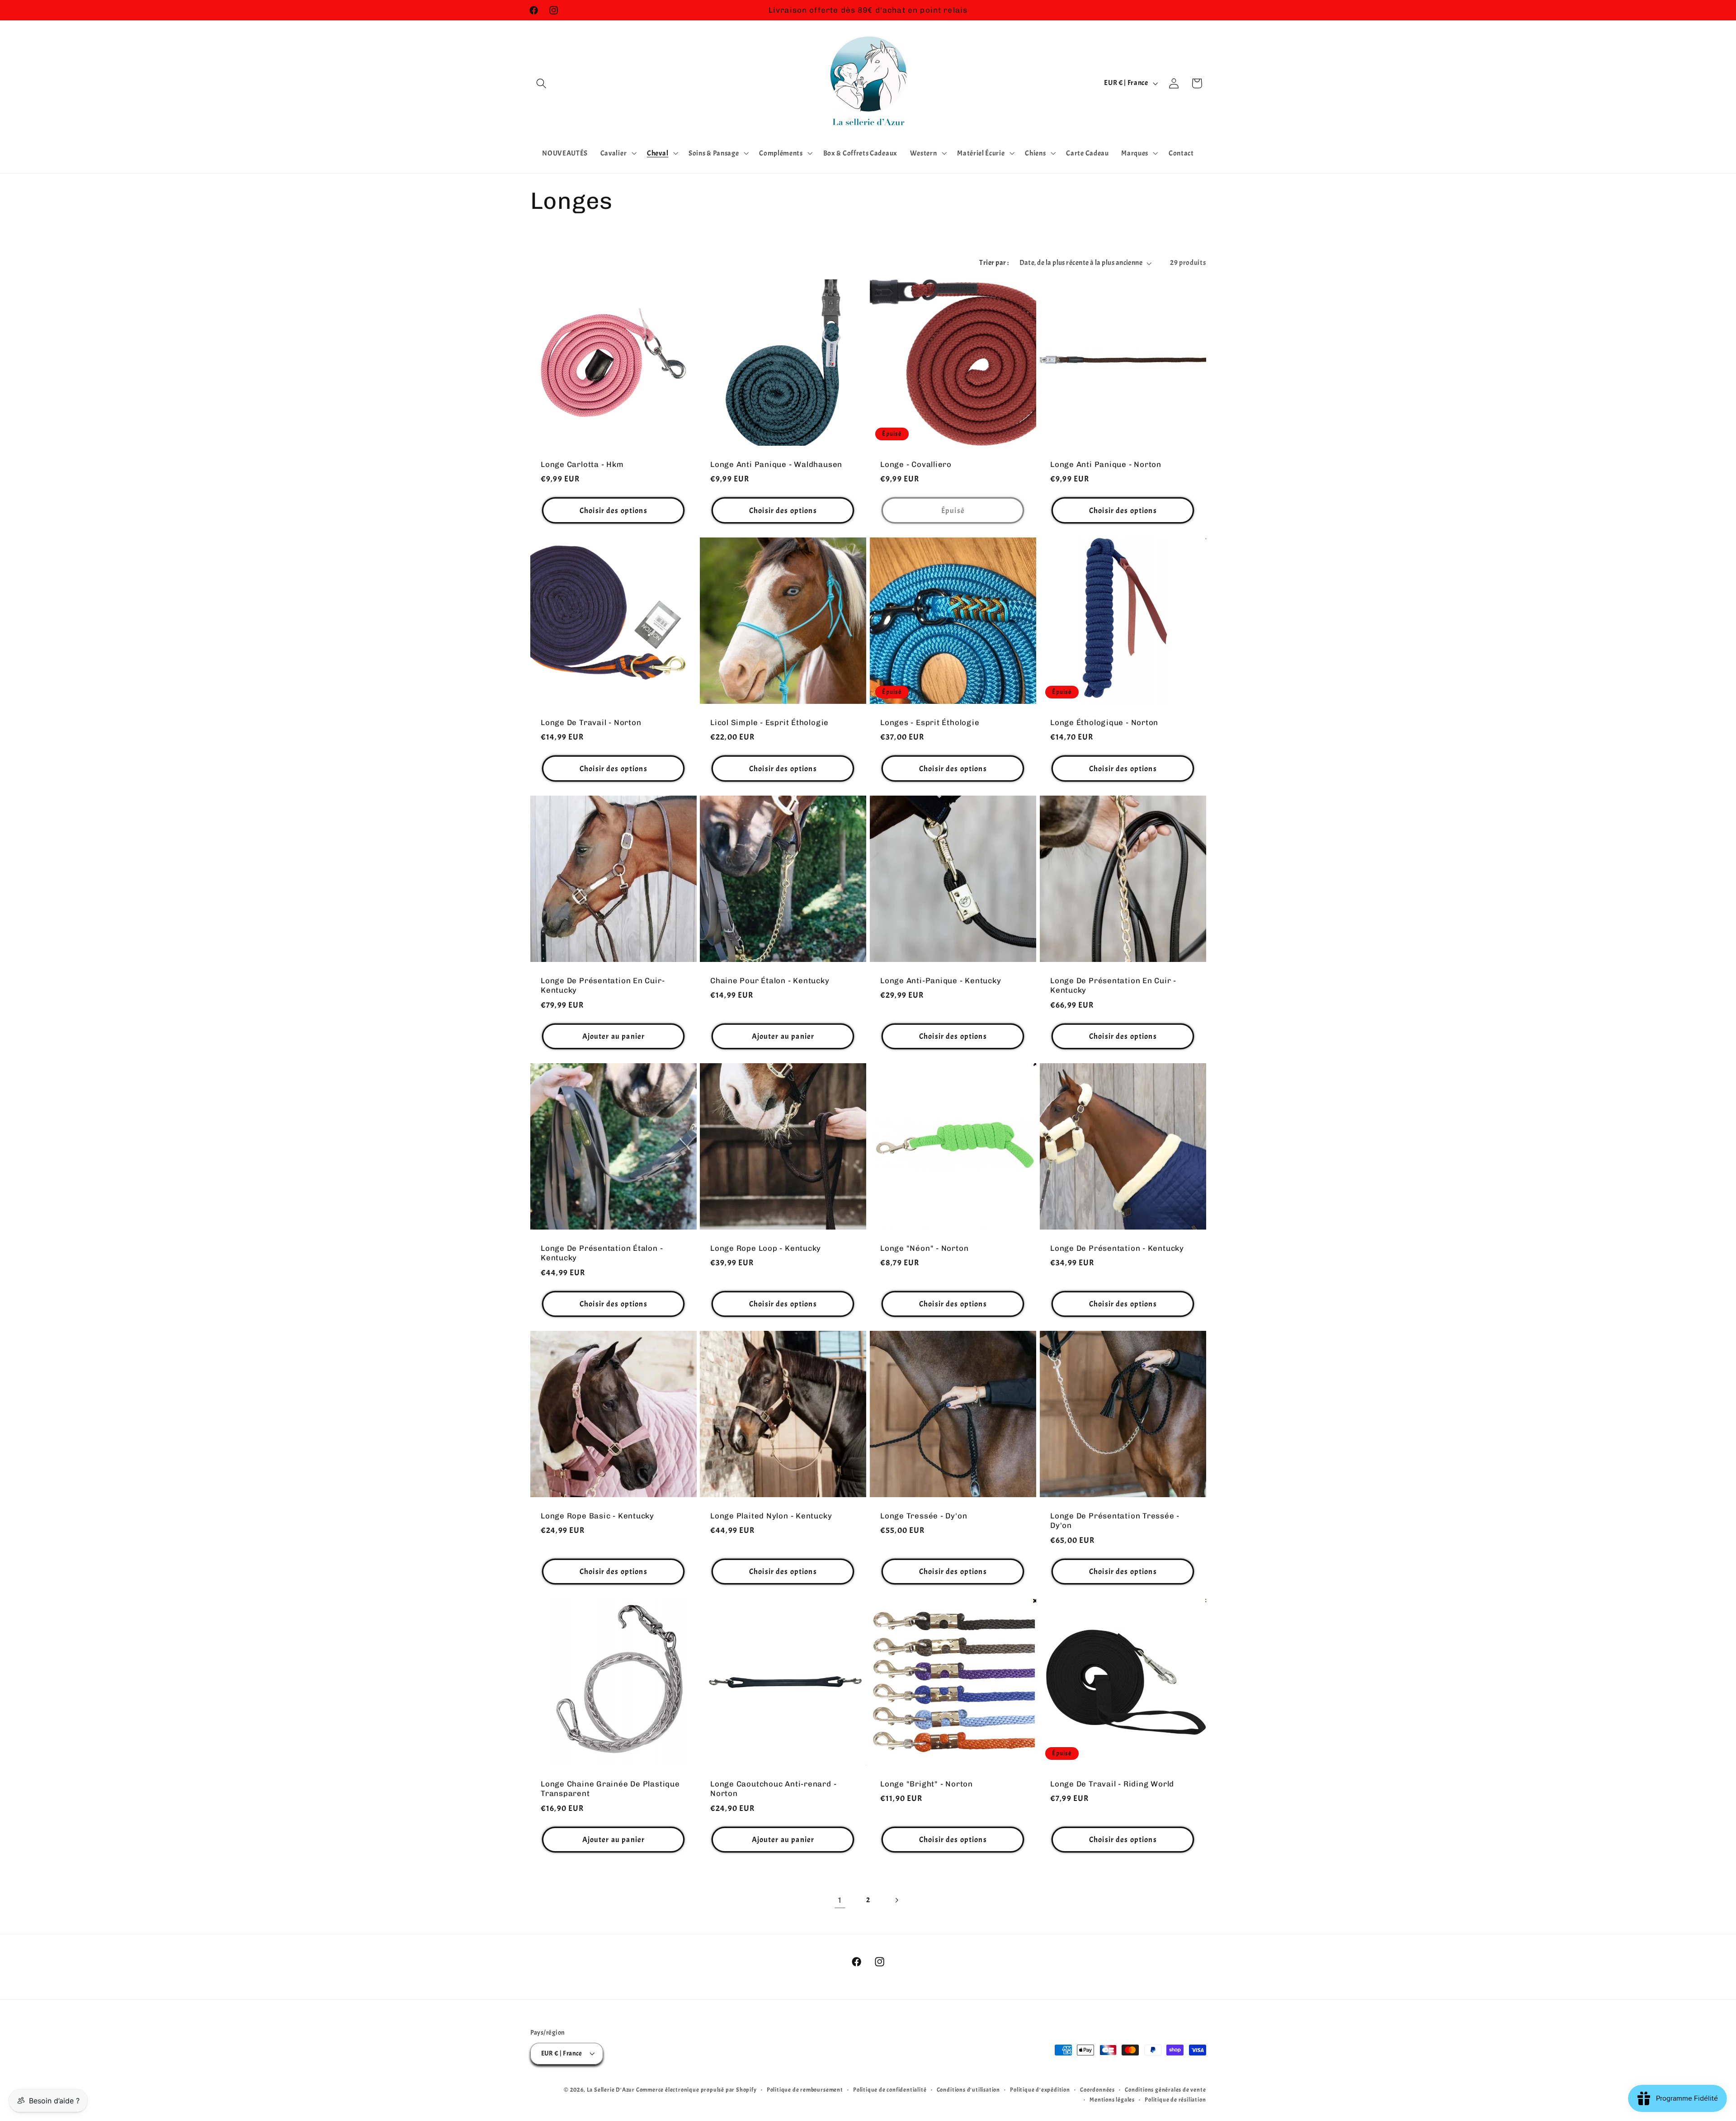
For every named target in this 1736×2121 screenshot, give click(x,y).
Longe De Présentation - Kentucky (1117, 1248)
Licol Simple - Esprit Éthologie (769, 722)
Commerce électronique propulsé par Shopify (696, 2090)
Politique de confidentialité (890, 2090)
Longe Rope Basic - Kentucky (597, 1516)
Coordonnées (1097, 2090)
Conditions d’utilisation (968, 2090)
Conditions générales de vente (1165, 2090)
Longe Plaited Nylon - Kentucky (771, 1516)
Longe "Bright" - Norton (927, 1783)
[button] (542, 83)
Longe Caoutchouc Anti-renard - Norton (773, 1788)
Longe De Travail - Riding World (1112, 1783)
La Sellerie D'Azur (611, 2090)
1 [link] (840, 1900)
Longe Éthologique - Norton (1104, 722)
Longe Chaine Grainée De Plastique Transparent (610, 1788)
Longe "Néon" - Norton (924, 1248)
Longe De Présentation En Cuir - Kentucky (1113, 985)
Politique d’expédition (1040, 2090)
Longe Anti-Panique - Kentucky (941, 980)
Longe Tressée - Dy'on (924, 1516)
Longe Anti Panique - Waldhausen (776, 464)
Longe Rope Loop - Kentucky (766, 1248)
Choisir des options (613, 510)
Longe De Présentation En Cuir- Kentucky (603, 985)
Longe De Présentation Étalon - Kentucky (602, 1253)
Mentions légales (1112, 2100)
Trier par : (994, 263)
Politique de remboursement (805, 2090)
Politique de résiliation (1175, 2100)
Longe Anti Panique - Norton (1106, 464)
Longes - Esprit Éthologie (930, 722)
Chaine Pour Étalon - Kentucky (770, 980)
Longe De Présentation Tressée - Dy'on (1115, 1520)
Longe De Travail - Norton (591, 722)
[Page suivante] (896, 1901)
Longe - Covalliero (916, 464)
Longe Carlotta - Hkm (582, 464)
